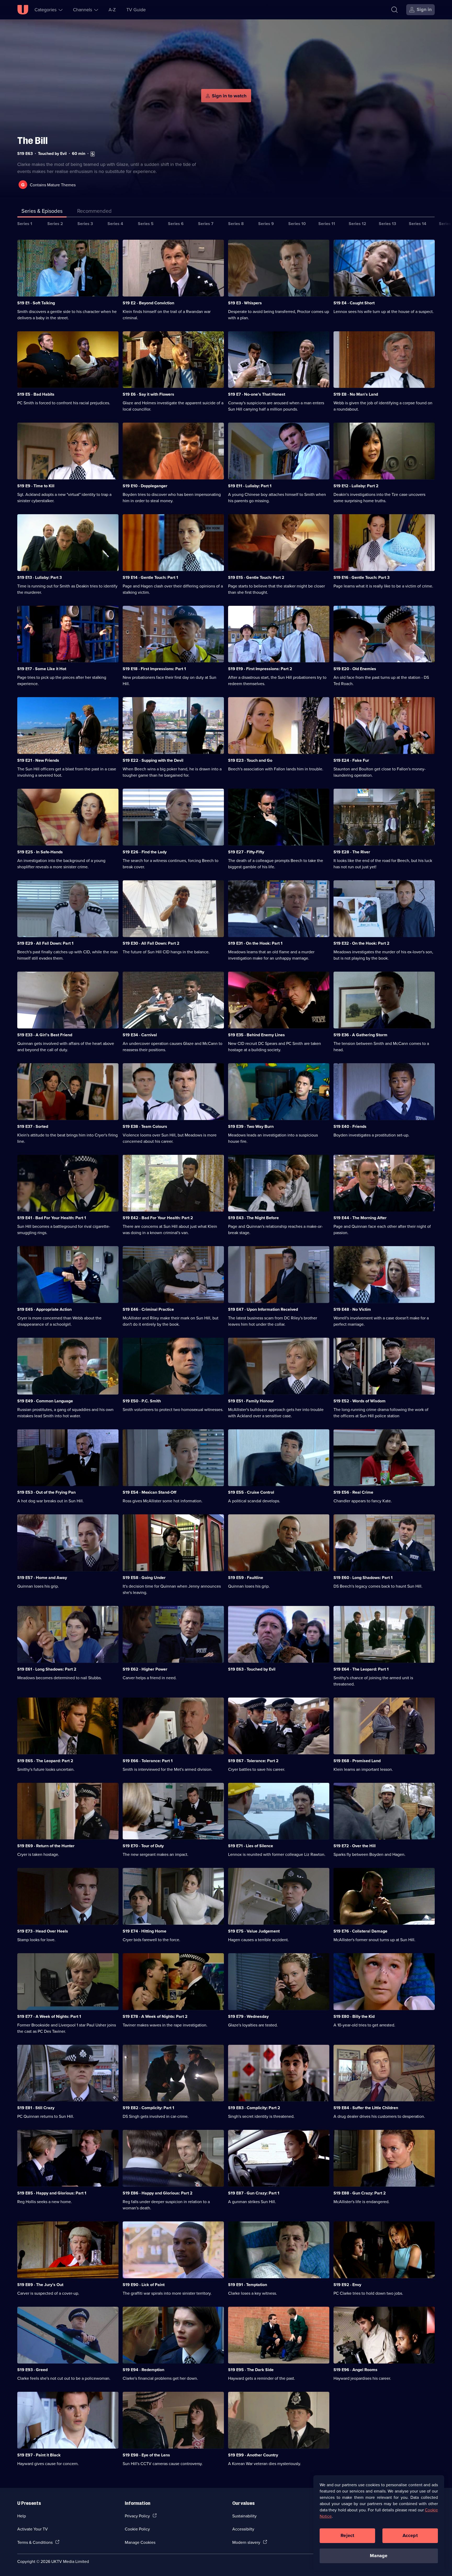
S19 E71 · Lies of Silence (251, 1846)
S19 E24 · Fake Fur (351, 760)
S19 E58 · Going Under (144, 1578)
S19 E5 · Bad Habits (36, 394)
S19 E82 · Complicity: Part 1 (148, 2108)
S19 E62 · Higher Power (145, 1669)
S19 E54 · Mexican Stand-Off (149, 1492)
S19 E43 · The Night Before (253, 1218)
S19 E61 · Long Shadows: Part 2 (47, 1669)
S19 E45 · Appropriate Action (44, 1309)
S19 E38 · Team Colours (145, 1126)
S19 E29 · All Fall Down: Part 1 (45, 943)
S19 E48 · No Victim (352, 1309)
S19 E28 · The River (352, 852)
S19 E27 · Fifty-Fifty (246, 852)
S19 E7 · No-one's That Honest (257, 394)
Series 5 (146, 224)
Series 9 (266, 224)
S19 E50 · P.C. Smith (142, 1401)
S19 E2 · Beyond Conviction (148, 303)
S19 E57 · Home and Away (42, 1578)
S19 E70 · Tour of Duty (143, 1846)
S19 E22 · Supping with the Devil (153, 760)
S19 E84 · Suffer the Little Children (366, 2108)
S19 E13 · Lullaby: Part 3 (39, 577)
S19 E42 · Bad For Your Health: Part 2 (158, 1218)
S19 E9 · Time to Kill (36, 486)
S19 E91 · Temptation (248, 2285)
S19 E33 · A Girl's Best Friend (45, 1035)
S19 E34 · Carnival (140, 1035)
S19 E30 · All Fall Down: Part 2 (151, 943)
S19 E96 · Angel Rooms (355, 2370)
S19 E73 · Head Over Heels (43, 1931)
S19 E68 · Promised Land (357, 1761)
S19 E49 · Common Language (45, 1401)
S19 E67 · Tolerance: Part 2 (253, 1761)
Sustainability (244, 2516)
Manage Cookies (140, 2542)
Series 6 (176, 224)
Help (22, 2516)
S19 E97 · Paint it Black (39, 2455)
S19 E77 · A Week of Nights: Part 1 (49, 2016)
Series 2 (55, 224)
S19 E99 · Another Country (253, 2455)
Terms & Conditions (35, 2542)
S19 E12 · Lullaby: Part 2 (356, 486)
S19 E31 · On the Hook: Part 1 (255, 943)
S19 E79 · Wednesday (248, 2016)
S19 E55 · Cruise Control (251, 1492)
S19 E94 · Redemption (143, 2370)
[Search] (394, 10)
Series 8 (236, 224)
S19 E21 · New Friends (38, 760)
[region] (379, 2523)
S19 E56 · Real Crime (353, 1492)
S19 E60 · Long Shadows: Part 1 (363, 1578)
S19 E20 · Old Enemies (355, 669)
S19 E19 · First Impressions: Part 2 (260, 669)
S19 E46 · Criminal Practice (148, 1309)
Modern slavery (246, 2542)
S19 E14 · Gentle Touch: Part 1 (150, 577)
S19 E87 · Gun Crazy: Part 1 (254, 2193)
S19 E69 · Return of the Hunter (46, 1846)
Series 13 (387, 224)
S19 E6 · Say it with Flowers (148, 394)
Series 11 (327, 224)
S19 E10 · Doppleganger (145, 486)
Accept (410, 2535)
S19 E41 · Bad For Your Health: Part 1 (52, 1218)
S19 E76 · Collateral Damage (360, 1931)
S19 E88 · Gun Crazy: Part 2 (360, 2193)
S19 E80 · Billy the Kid (354, 2016)
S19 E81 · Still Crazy (36, 2108)
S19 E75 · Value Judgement (254, 1931)
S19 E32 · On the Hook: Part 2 (361, 943)
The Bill (32, 141)
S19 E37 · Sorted (33, 1126)
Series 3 (85, 224)
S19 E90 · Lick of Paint (144, 2285)
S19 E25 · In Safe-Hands (40, 852)
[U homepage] (23, 10)
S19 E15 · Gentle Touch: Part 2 (256, 577)
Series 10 (297, 224)
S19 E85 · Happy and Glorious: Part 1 (52, 2193)
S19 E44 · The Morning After (360, 1218)
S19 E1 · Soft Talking (36, 303)
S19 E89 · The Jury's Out (40, 2285)
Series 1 (25, 224)
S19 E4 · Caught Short (354, 303)
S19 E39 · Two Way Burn (251, 1126)
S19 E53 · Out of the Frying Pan (46, 1492)
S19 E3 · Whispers (245, 303)
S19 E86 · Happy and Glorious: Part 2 (158, 2193)
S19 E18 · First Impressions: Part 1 (154, 669)
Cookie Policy (137, 2529)
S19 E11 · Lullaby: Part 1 (250, 486)
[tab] (94, 212)
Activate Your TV (33, 2529)
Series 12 (357, 224)
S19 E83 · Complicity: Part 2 (254, 2108)
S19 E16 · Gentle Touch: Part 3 (361, 577)
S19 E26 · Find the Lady (145, 852)
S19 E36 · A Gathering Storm (360, 1035)
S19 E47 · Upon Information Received (263, 1309)
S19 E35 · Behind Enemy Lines (256, 1035)
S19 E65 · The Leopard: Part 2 (45, 1761)
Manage (379, 2556)
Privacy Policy (137, 2516)
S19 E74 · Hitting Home (145, 1931)
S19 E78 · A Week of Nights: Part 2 (155, 2016)
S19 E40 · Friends (350, 1126)
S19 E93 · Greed (32, 2370)
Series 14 (418, 224)
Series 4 (115, 224)
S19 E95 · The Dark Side (251, 2370)
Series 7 (206, 224)
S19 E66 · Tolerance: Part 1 (148, 1761)
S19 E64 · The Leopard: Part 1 (361, 1669)
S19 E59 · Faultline (246, 1578)
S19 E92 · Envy (347, 2285)
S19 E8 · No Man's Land (356, 394)
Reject (347, 2535)
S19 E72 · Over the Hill (355, 1846)
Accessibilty (243, 2529)
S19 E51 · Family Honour (251, 1401)
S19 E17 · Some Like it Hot (42, 669)
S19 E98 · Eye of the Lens (146, 2455)
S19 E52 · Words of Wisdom (360, 1401)
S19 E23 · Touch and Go (250, 760)
